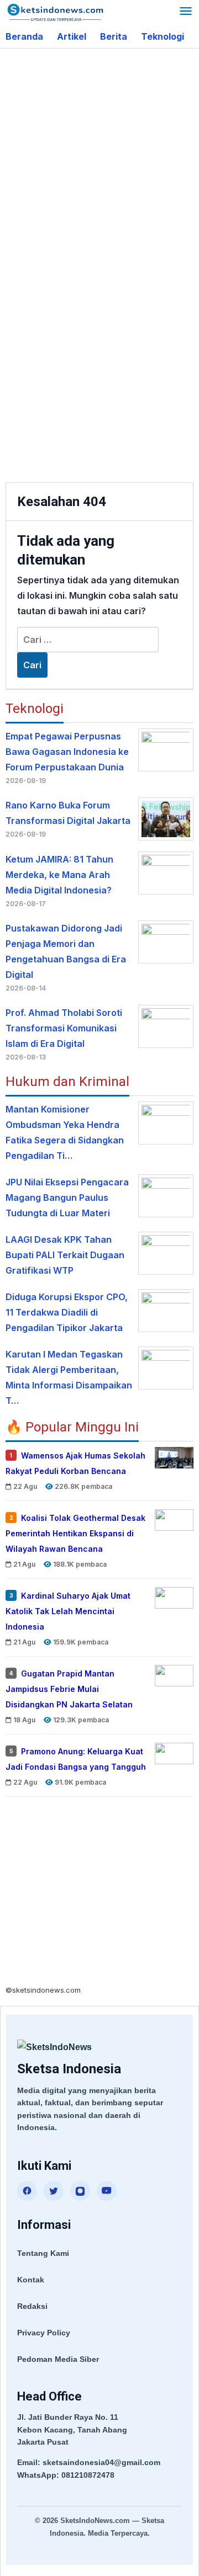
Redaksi (32, 2306)
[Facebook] (27, 2191)
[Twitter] (54, 2191)
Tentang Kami (43, 2253)
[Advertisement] (99, 159)
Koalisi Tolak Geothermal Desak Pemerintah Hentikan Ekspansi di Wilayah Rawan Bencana (75, 1533)
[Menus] (186, 12)
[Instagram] (80, 2191)
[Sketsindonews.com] (55, 12)
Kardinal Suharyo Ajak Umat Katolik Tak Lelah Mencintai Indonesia (68, 1611)
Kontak (31, 2280)
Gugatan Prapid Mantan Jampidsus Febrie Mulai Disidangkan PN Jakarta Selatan (69, 1688)
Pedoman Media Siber (58, 2359)
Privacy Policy (44, 2333)
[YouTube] (107, 2191)
